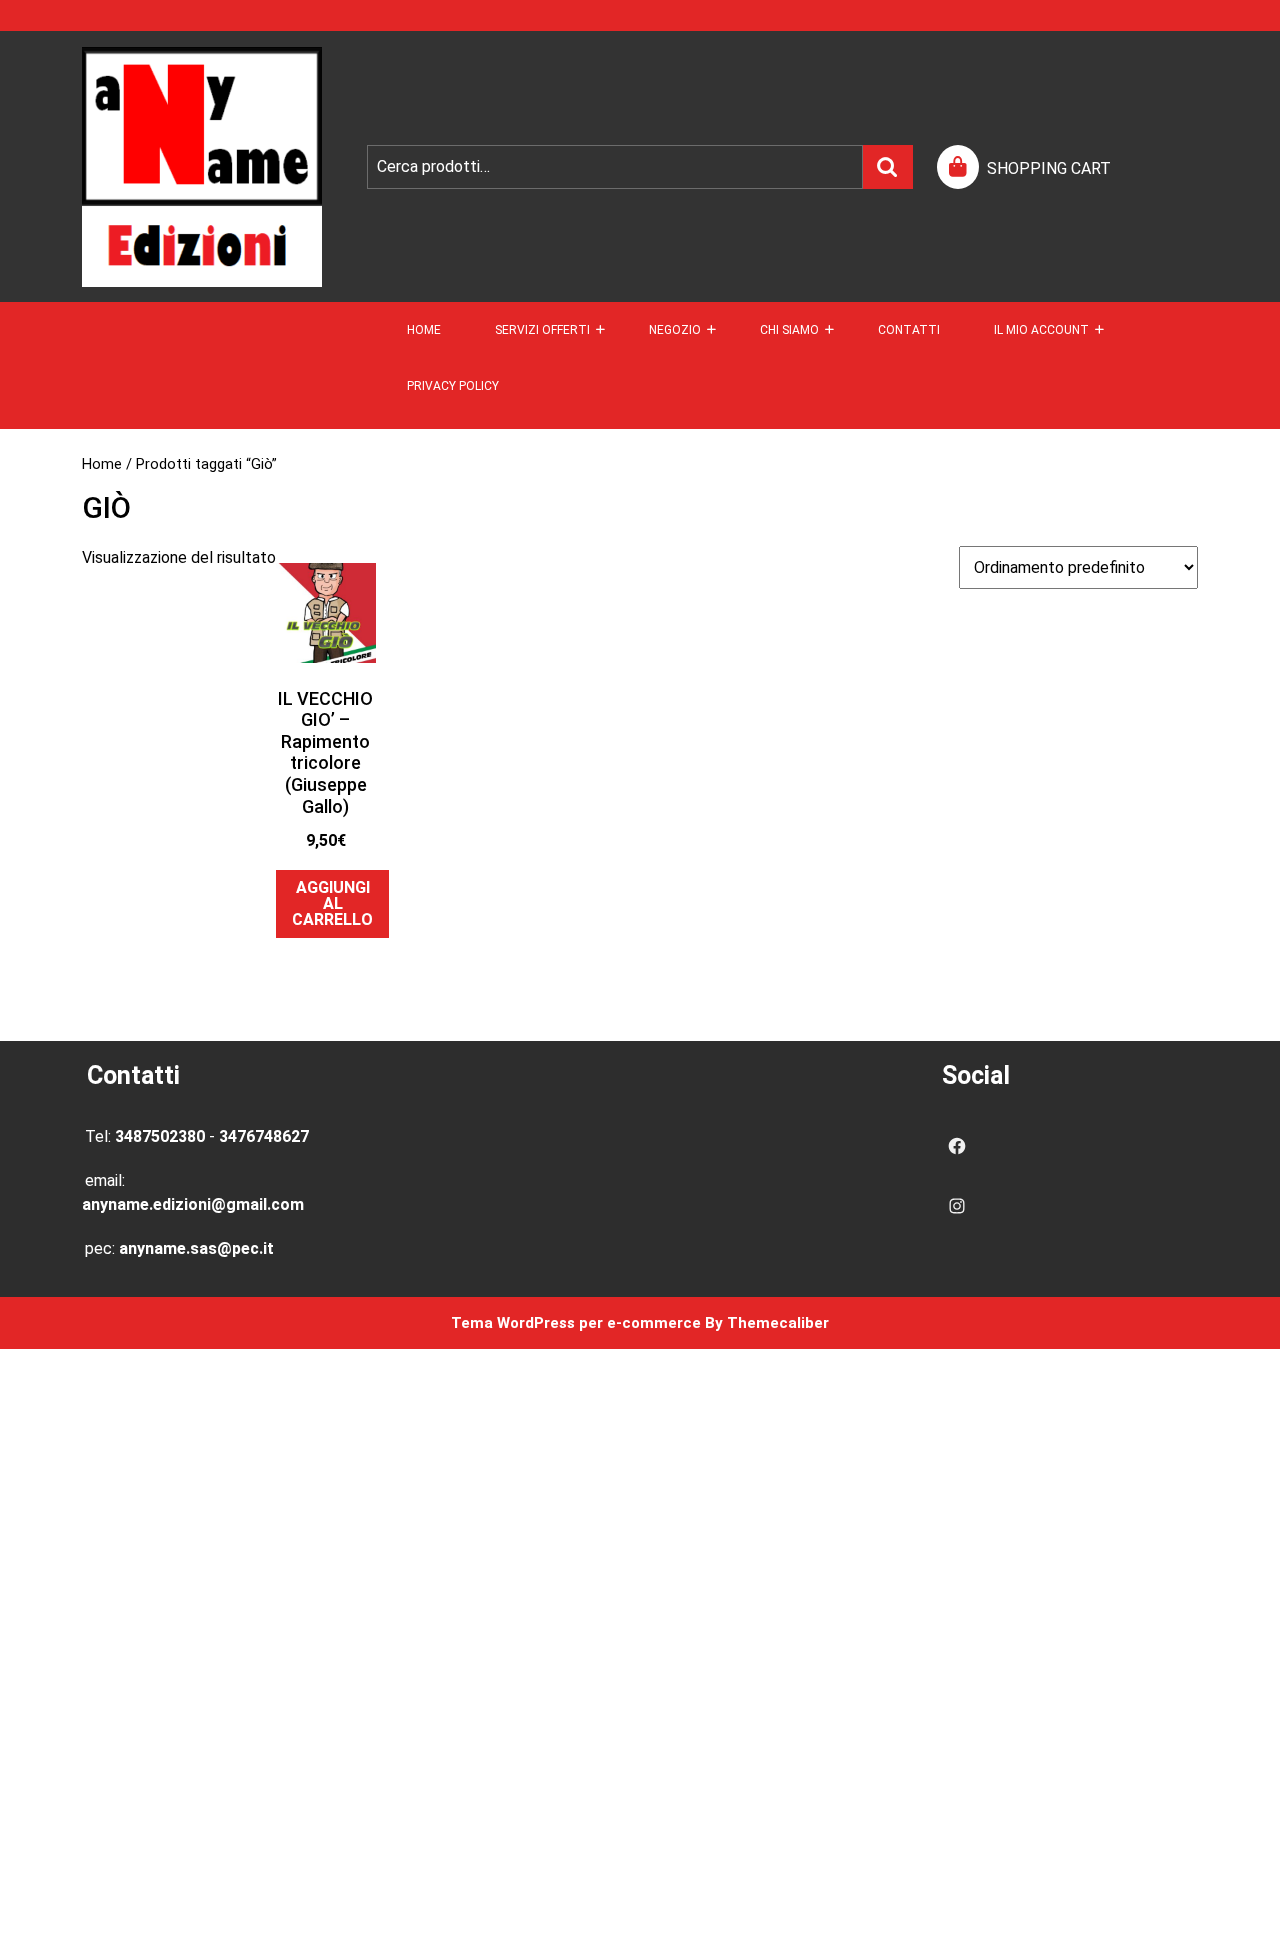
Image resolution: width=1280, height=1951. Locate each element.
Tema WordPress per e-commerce (576, 1323)
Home (424, 330)
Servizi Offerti (542, 330)
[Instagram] (957, 1206)
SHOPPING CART (1049, 168)
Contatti (909, 330)
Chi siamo (789, 330)
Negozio (675, 330)
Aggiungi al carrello (332, 903)
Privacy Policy (453, 386)
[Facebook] (957, 1146)
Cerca (888, 167)
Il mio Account (1041, 330)
